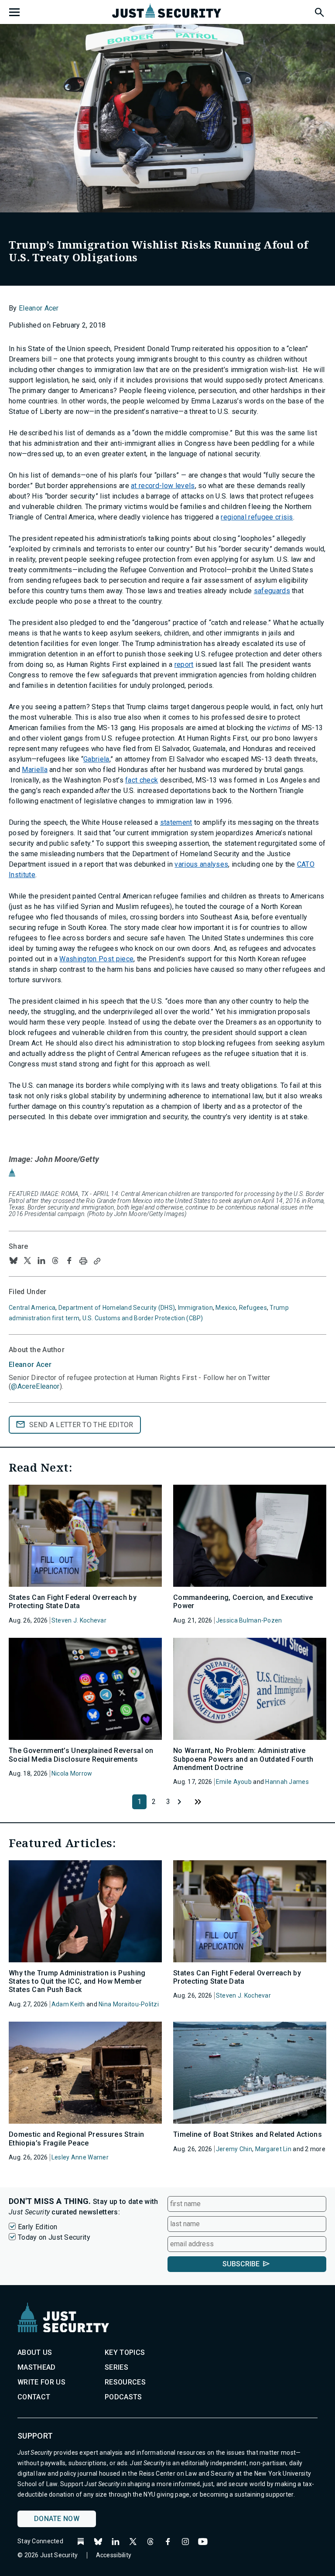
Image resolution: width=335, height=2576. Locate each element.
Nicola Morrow (72, 1773)
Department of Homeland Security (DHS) (117, 1308)
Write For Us (41, 2382)
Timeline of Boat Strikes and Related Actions (248, 2134)
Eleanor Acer (39, 308)
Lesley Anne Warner (80, 2157)
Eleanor (30, 1365)
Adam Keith (68, 2004)
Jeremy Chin (234, 2149)
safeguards (272, 591)
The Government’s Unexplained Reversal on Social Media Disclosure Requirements (81, 1755)
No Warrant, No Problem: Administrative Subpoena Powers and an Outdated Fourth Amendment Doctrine (243, 1759)
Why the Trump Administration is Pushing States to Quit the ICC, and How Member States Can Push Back (77, 1981)
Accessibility (114, 2555)
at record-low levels (163, 486)
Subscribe (241, 2264)
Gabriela (96, 759)
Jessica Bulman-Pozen (249, 1620)
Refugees (253, 1308)
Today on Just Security (54, 2237)
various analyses (201, 864)
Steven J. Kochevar (79, 1620)
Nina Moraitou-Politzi (129, 2004)
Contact (34, 2397)
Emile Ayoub (234, 1782)
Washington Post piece (96, 959)
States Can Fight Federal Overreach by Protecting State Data (73, 1602)
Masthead (37, 2367)
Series (116, 2367)
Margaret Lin (273, 2149)
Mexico (226, 1308)
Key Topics (125, 2352)
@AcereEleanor (35, 1386)
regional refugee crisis (257, 517)
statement (176, 822)
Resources (125, 2382)
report (184, 664)
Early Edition (38, 2227)
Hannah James (287, 1782)
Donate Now (57, 2519)
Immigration (195, 1308)
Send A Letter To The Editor (81, 1425)
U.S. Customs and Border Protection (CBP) (143, 1318)
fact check (142, 780)
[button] (319, 11)
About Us (35, 2352)
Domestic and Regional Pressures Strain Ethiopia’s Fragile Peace (76, 2139)
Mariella (35, 770)
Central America (32, 1308)
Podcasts (123, 2397)
